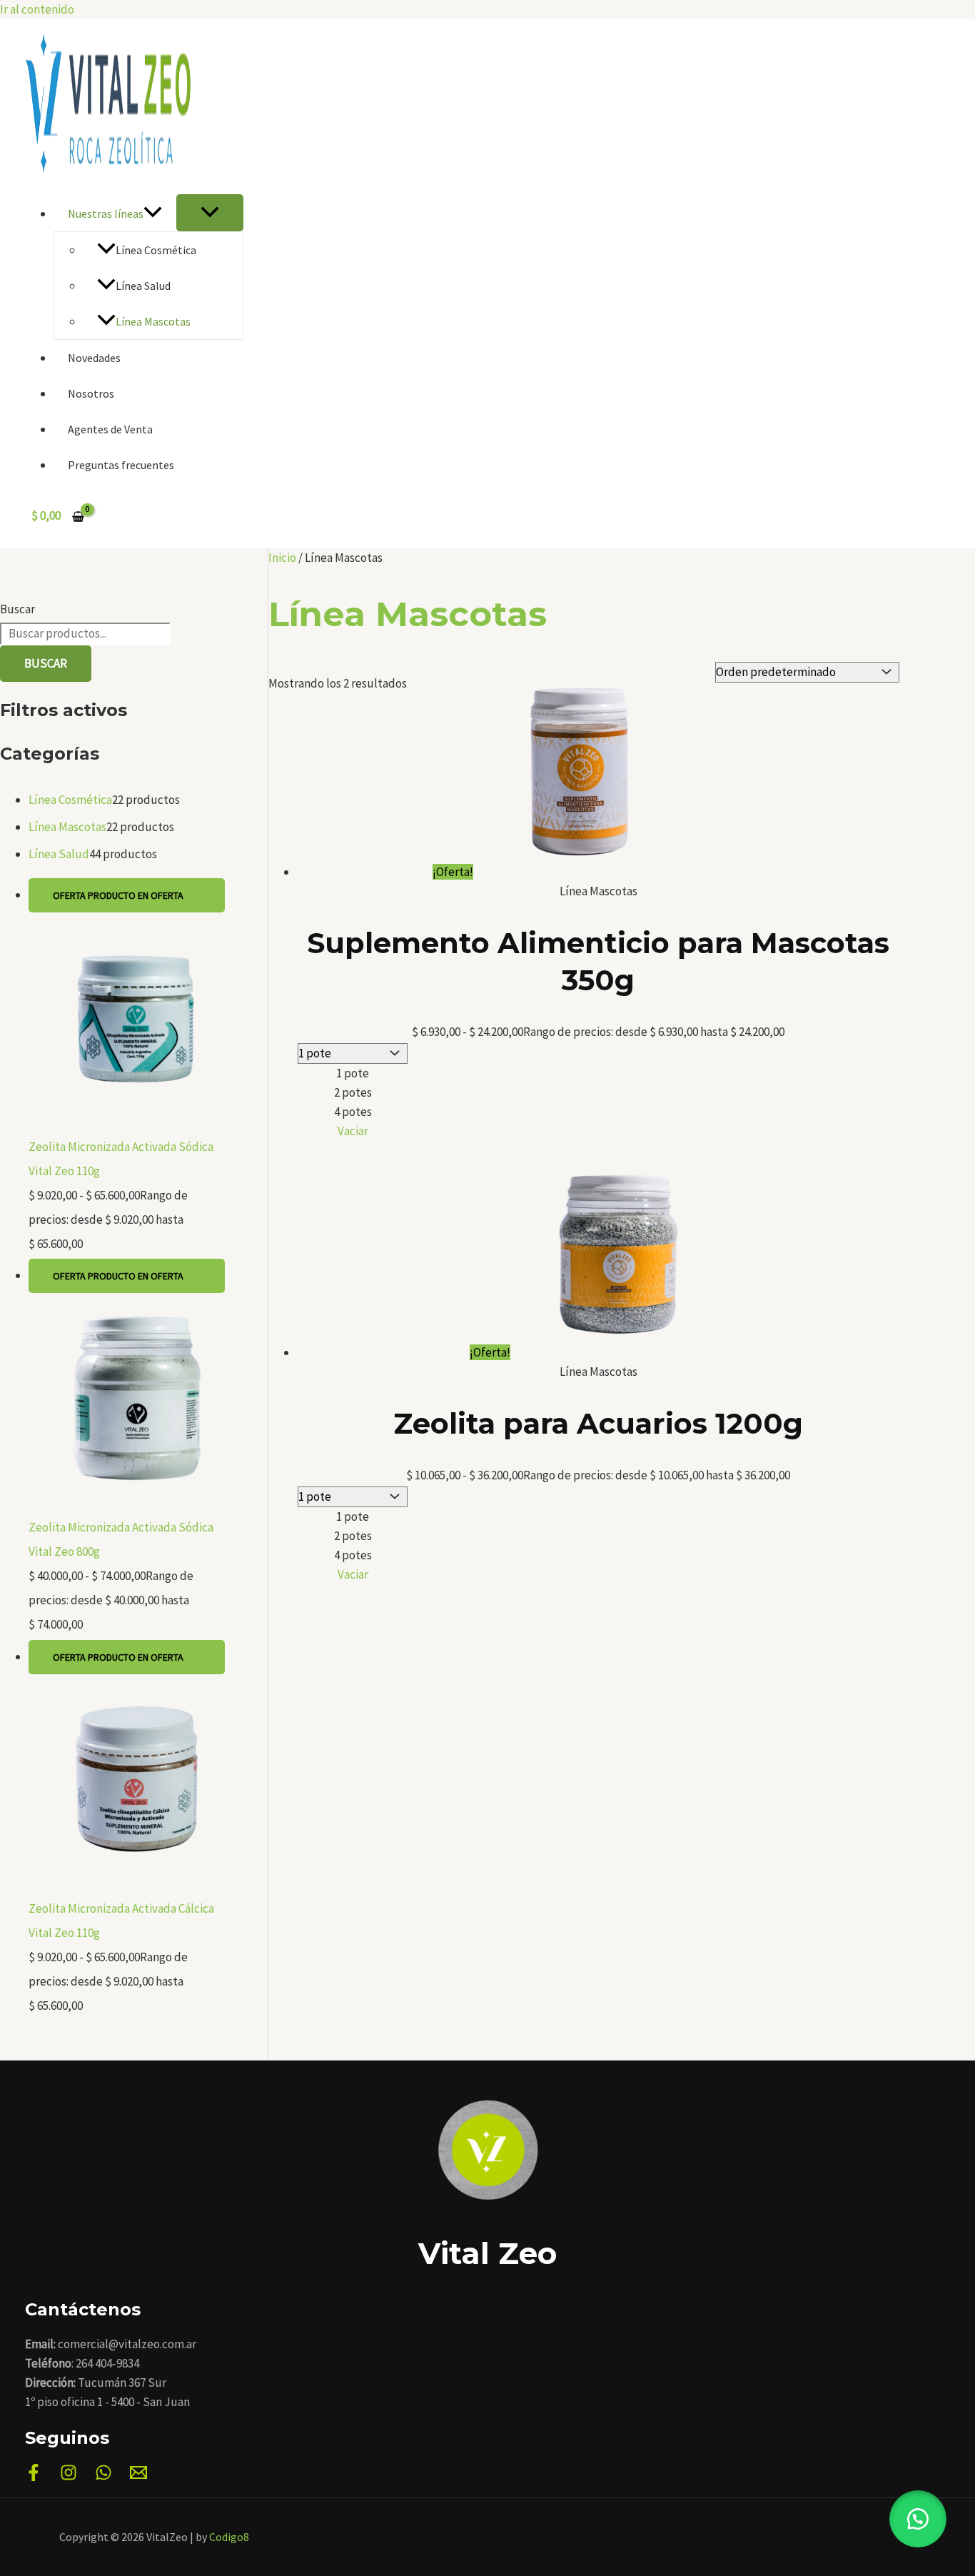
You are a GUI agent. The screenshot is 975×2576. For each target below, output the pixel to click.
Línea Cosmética (156, 250)
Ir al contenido (37, 9)
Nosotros (91, 393)
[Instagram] (69, 2477)
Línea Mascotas (153, 321)
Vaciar (353, 1131)
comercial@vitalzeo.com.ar (127, 2344)
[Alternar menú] (210, 213)
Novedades (94, 358)
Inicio (282, 558)
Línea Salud (143, 286)
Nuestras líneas (106, 213)
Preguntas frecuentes (121, 465)
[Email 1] (138, 2477)
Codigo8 (229, 2537)
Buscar (17, 609)
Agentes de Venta (110, 429)
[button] (153, 213)
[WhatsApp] (103, 2477)
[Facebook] (34, 2477)
